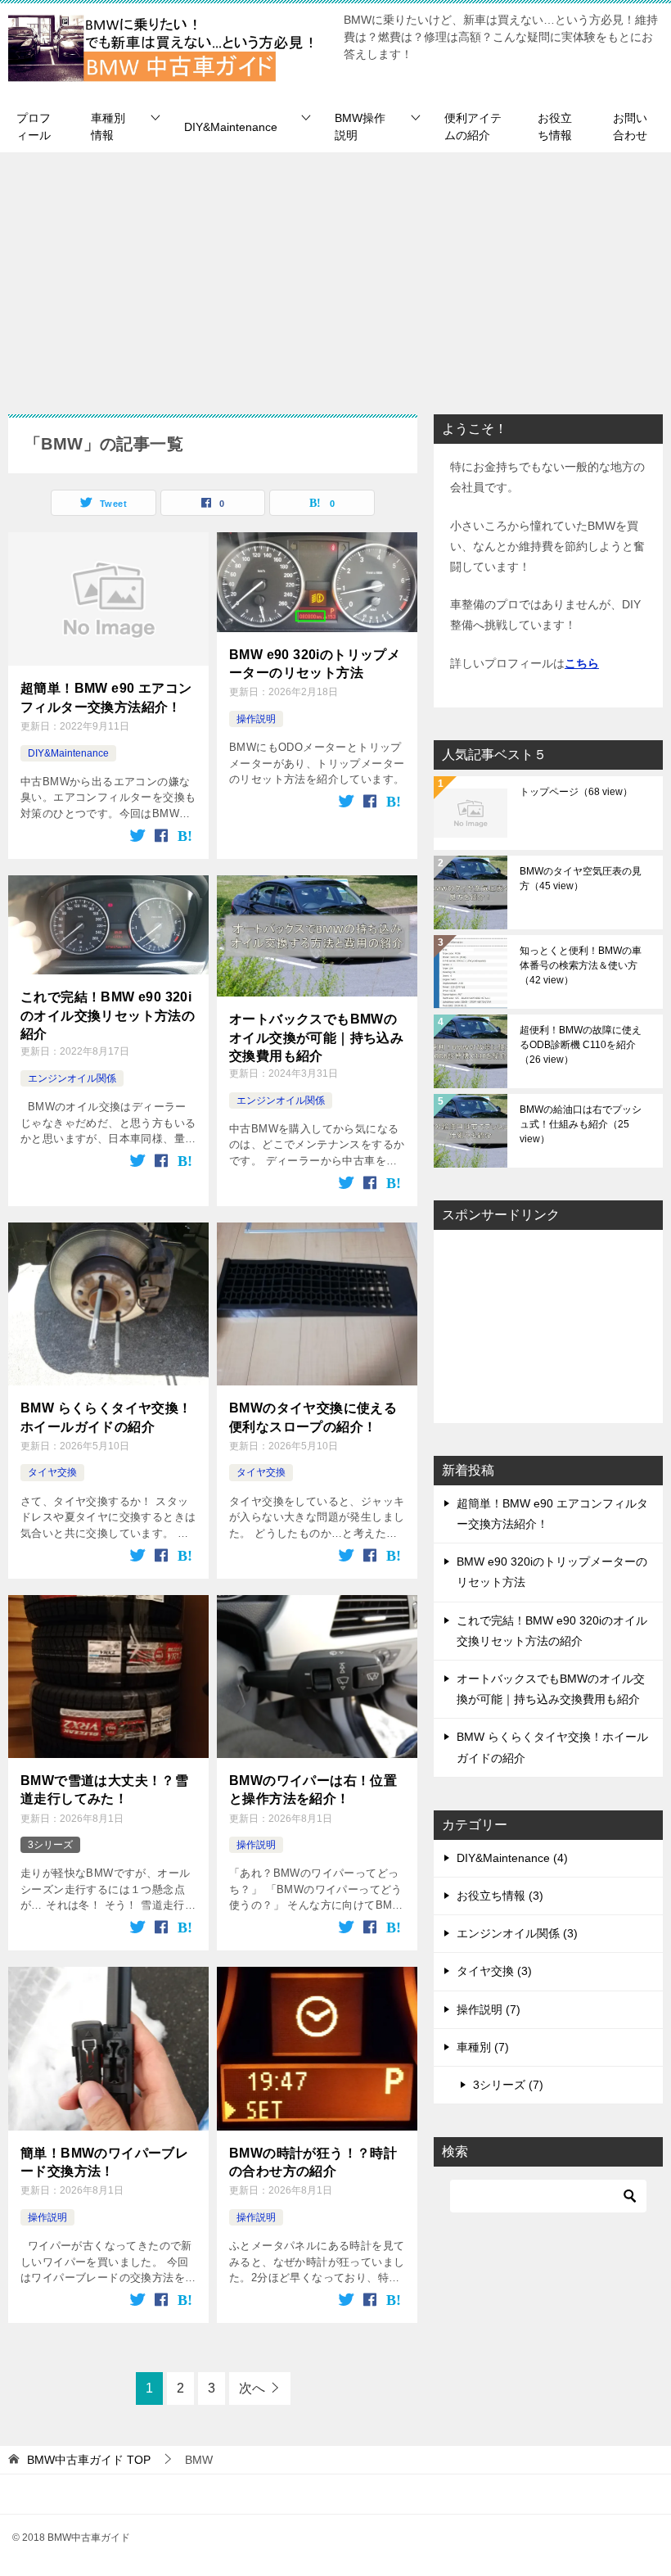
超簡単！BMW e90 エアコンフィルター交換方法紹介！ (106, 697)
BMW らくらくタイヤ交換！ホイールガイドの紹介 (106, 1417)
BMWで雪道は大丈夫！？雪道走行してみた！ (104, 1790)
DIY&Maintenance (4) (512, 1858)
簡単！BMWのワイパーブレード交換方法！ (104, 2162)
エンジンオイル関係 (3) (517, 1933)
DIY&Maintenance (231, 127)
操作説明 (256, 719)
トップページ (576, 792)
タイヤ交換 (52, 1472)
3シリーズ (50, 1845)
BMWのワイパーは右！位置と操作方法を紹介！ (313, 1790)
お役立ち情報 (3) (500, 1896)
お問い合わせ (630, 127)
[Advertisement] (335, 275)
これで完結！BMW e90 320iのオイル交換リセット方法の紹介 (108, 1015)
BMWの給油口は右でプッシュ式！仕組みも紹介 (581, 1124)
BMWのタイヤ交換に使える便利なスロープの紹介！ (313, 1417)
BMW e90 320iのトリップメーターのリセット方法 (315, 664)
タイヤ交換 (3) (494, 1971)
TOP (89, 2460)
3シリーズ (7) (508, 2085)
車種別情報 (108, 127)
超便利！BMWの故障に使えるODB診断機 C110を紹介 (581, 1045)
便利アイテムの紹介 (473, 127)
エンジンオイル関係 (72, 1078)
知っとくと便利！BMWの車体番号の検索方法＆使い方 (581, 965)
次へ (252, 2388)
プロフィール (34, 127)
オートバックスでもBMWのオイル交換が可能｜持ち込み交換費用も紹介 (316, 1037)
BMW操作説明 (360, 127)
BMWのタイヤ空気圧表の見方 (581, 879)
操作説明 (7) (489, 2009)
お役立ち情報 (555, 127)
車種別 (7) (483, 2047)
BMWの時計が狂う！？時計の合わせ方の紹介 (313, 2162)
